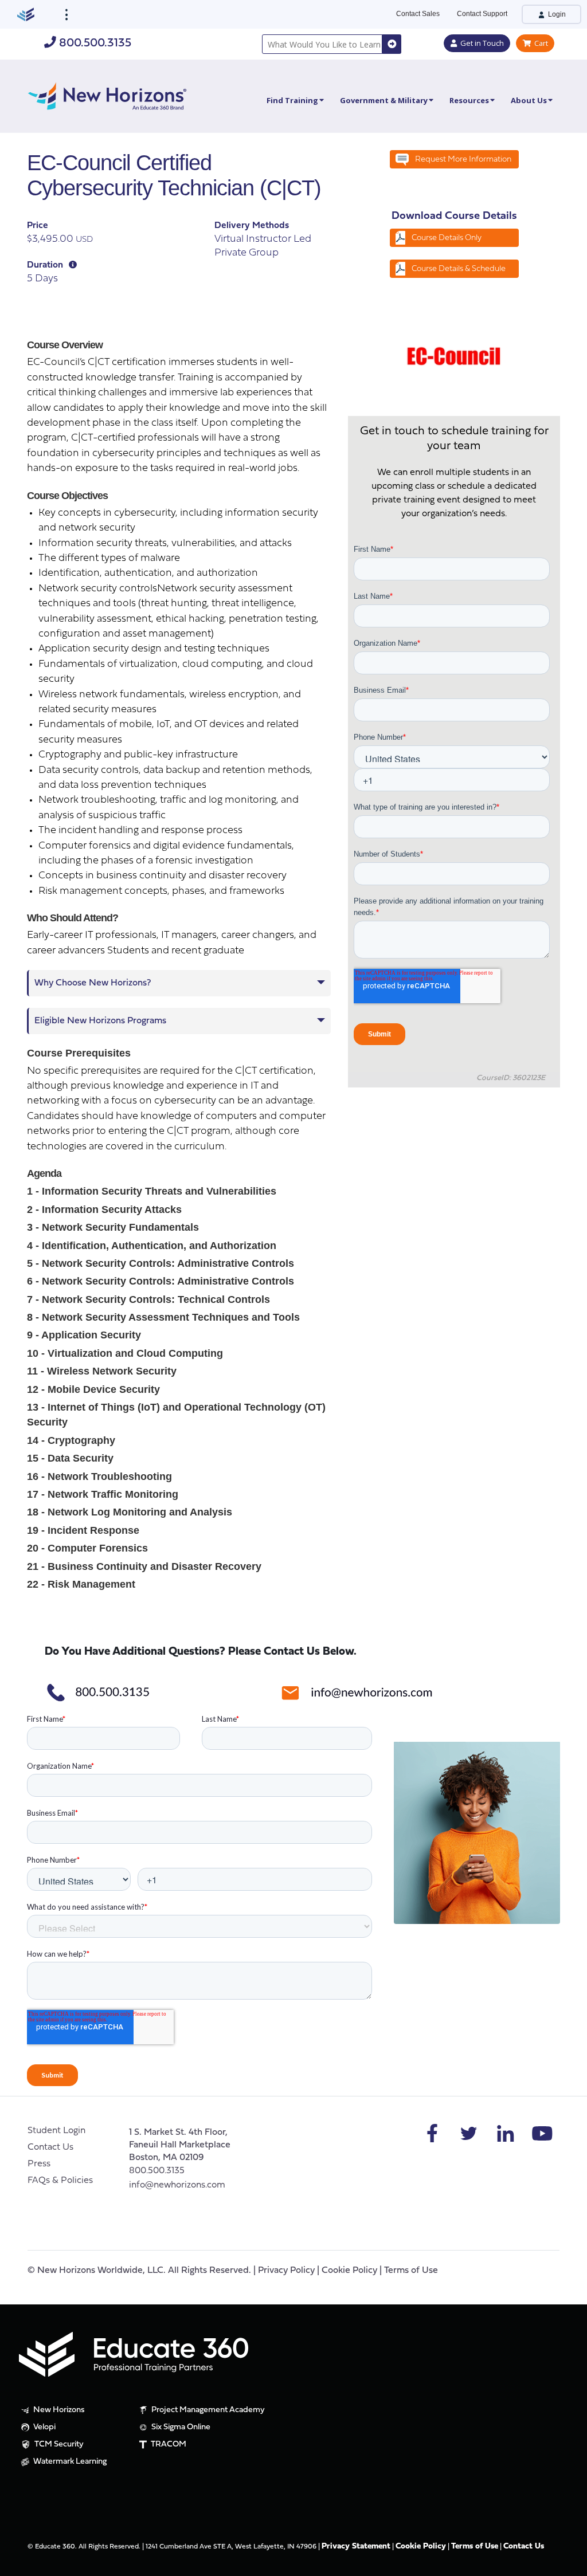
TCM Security (58, 2445)
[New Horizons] (107, 95)
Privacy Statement (356, 2546)
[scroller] (567, 2562)
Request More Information (463, 160)
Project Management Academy (207, 2410)
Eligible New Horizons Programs (100, 1021)
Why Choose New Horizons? (93, 983)
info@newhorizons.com (177, 2185)
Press (39, 2164)
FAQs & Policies (60, 2181)
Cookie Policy (349, 2271)
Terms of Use (411, 2271)
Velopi (44, 2427)
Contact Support (482, 14)
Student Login (56, 2131)
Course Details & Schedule (459, 269)
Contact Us (50, 2147)
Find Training (292, 100)
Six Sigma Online (180, 2427)
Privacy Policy (286, 2271)
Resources (469, 100)
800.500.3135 (94, 43)
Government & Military (384, 100)
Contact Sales (418, 14)
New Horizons (58, 2410)
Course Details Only (447, 238)
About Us (529, 100)
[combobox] (322, 44)
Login (556, 14)
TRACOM (168, 2445)
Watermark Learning (69, 2462)
